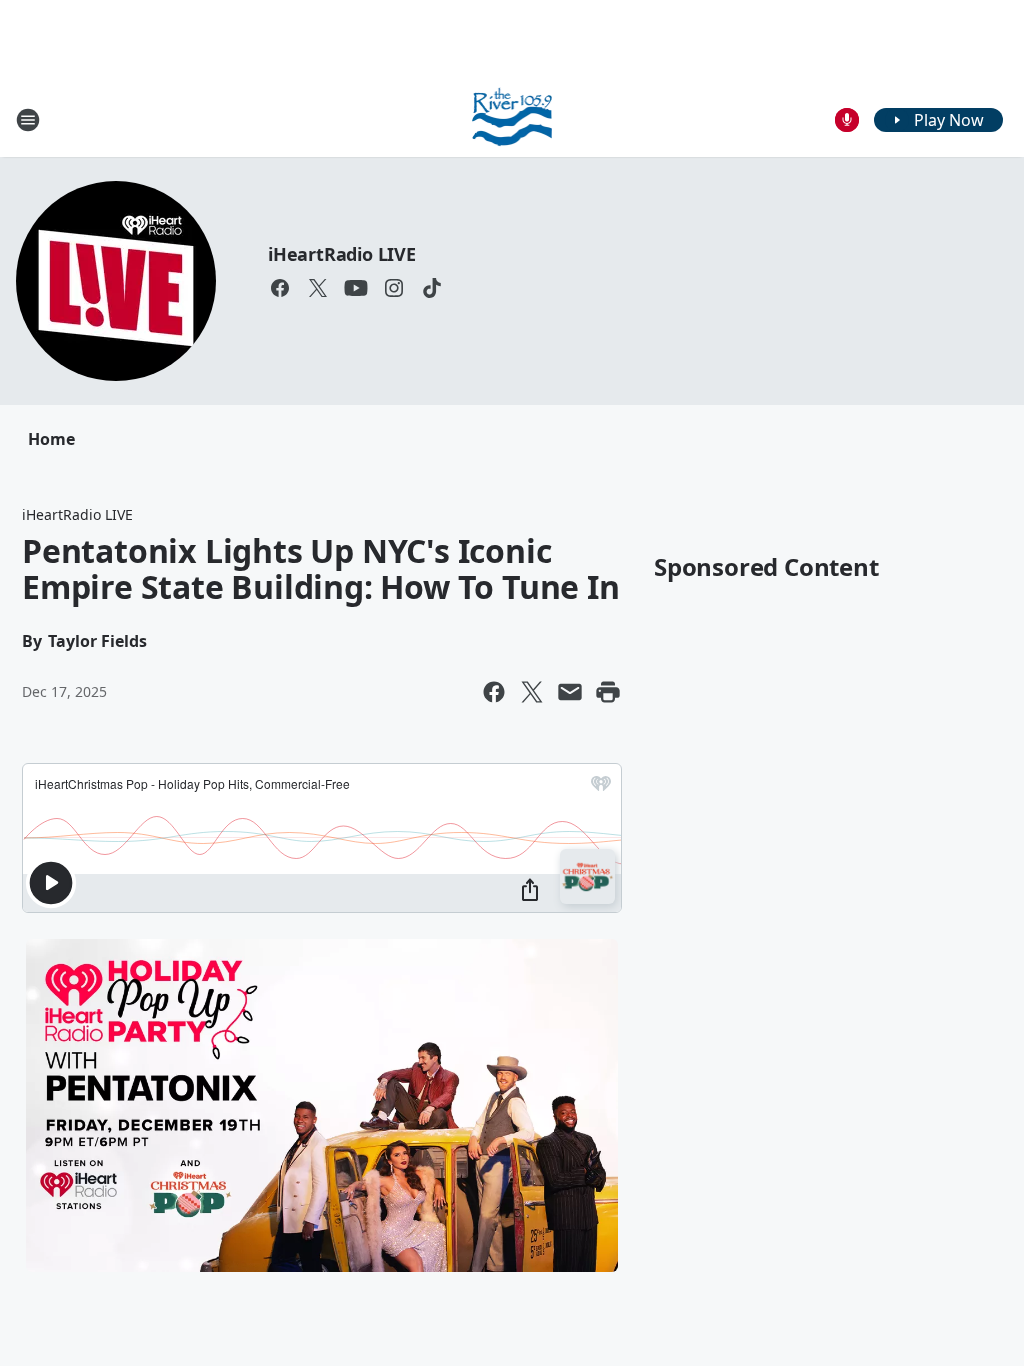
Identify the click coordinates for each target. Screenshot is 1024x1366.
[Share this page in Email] (570, 692)
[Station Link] (512, 119)
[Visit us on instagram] (394, 288)
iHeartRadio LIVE (342, 254)
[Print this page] (608, 692)
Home (51, 439)
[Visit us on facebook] (280, 288)
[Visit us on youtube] (356, 288)
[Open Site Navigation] (28, 120)
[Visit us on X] (318, 288)
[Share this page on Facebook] (494, 692)
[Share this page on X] (532, 692)
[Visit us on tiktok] (432, 288)
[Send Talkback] (847, 120)
